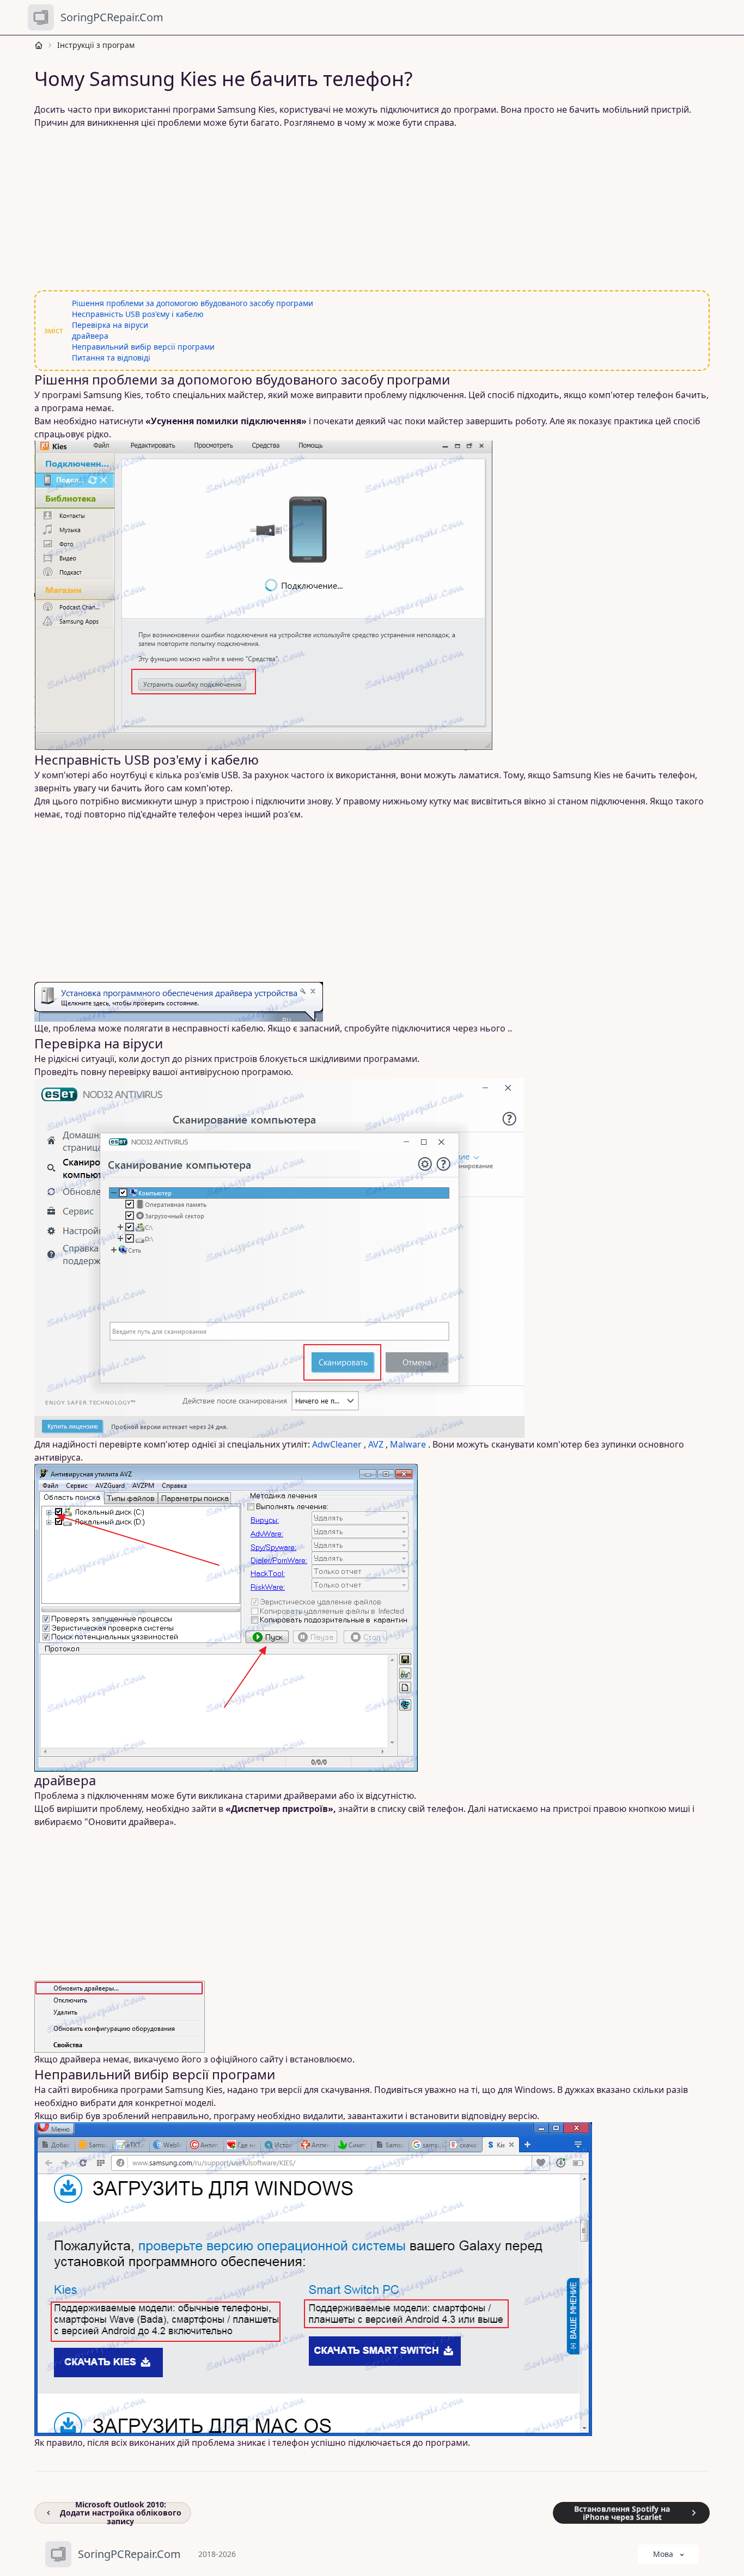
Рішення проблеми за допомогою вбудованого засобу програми (193, 303)
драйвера (90, 336)
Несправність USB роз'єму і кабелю (138, 314)
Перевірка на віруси (110, 325)
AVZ (376, 1444)
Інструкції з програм (96, 45)
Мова (663, 2554)
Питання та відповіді (111, 358)
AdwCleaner (337, 1444)
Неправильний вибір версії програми (143, 347)
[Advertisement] (365, 210)
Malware (408, 1444)
